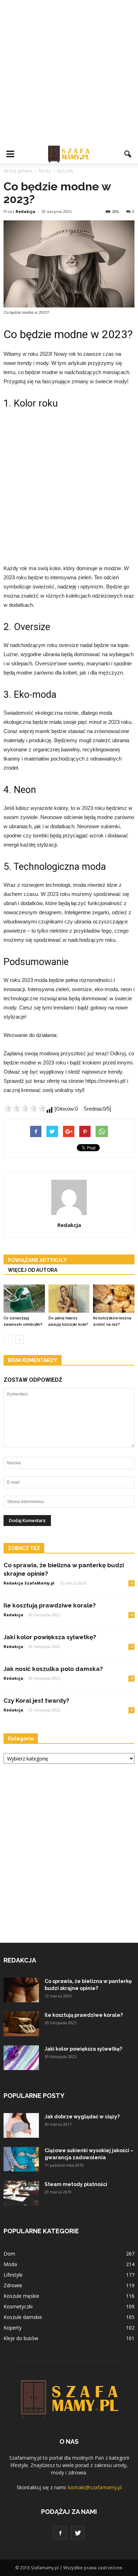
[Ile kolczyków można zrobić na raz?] (114, 1299)
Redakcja (25, 211)
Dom (9, 2254)
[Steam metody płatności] (21, 2193)
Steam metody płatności (76, 2184)
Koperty (13, 2328)
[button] (128, 154)
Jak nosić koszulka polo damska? (53, 1669)
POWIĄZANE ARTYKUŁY (37, 1260)
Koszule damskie (23, 2317)
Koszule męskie (21, 2296)
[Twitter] (78, 2533)
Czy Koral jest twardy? (36, 1701)
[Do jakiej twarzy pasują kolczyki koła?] (69, 1299)
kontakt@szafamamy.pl (95, 2487)
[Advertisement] (69, 72)
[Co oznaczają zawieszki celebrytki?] (24, 1299)
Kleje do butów (21, 2338)
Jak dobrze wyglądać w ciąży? (82, 2117)
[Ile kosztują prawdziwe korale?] (21, 2024)
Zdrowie (13, 2285)
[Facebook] (60, 2533)
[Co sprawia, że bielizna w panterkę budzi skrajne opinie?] (21, 1990)
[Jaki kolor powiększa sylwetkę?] (21, 2058)
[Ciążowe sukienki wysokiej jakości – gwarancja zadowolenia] (21, 2159)
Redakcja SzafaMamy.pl (29, 1583)
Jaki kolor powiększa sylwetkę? (50, 1637)
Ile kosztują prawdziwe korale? (50, 1605)
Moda (10, 2264)
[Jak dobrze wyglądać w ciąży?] (21, 2125)
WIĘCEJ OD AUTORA (33, 1270)
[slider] (25, 1108)
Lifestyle (13, 2275)
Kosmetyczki (18, 2306)
